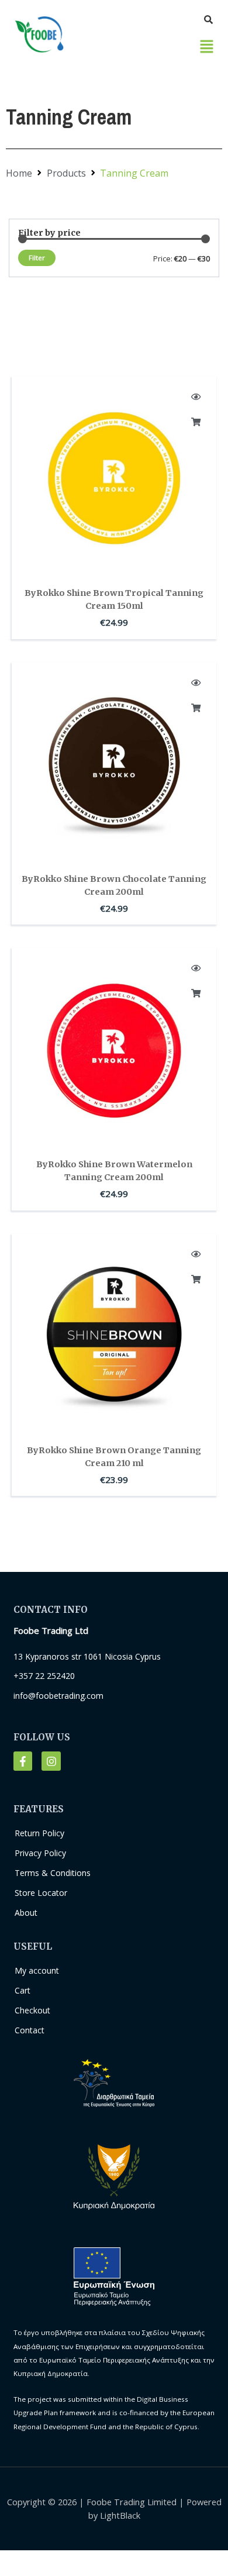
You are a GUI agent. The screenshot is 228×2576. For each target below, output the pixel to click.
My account (37, 1970)
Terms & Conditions (53, 1873)
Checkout (32, 2010)
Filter (37, 258)
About (26, 1913)
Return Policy (39, 1833)
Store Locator (41, 1893)
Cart (23, 1990)
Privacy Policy (40, 1853)
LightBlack (120, 2515)
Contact (30, 2030)
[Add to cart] (196, 422)
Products (66, 173)
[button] (207, 47)
